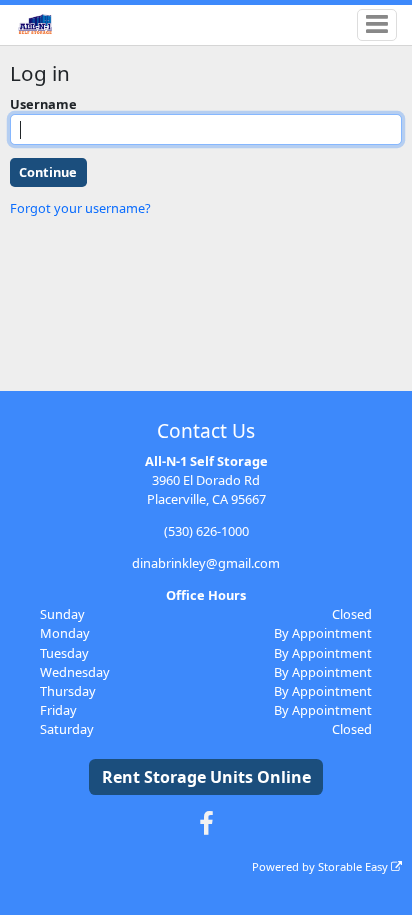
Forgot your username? (80, 208)
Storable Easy (354, 866)
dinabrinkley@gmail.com (206, 563)
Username (43, 104)
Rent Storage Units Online (206, 777)
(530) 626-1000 (206, 531)
